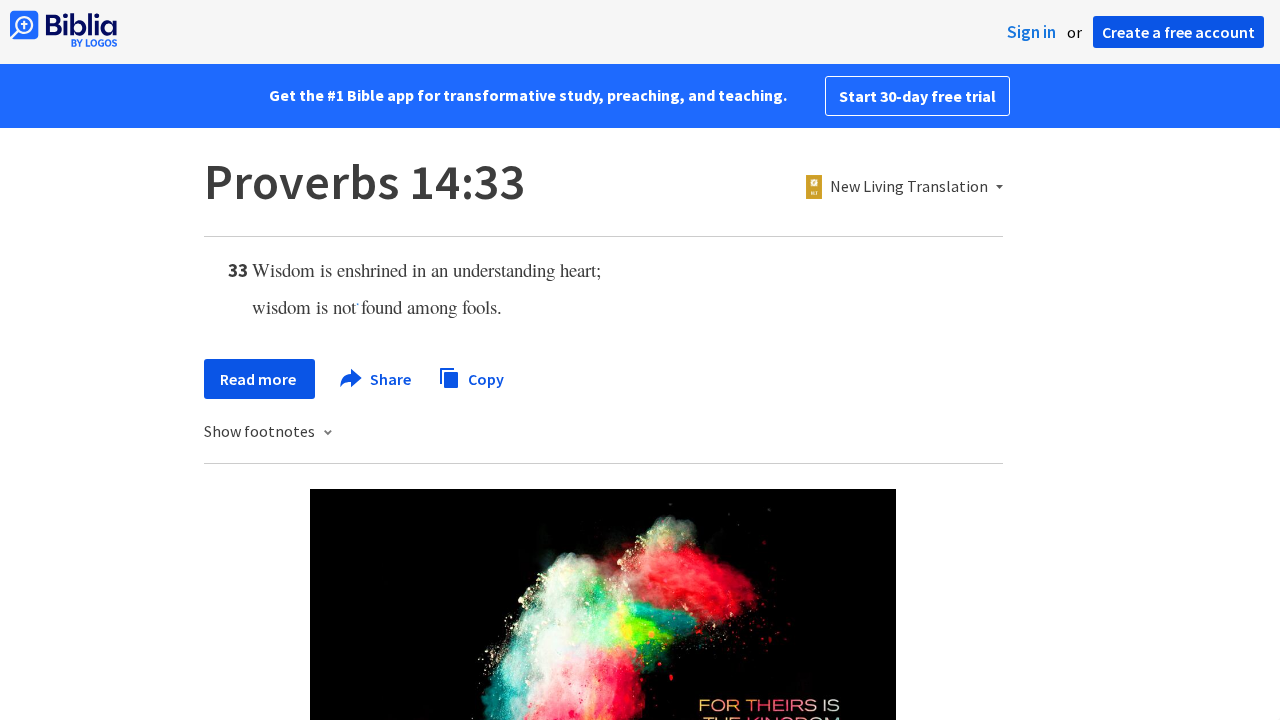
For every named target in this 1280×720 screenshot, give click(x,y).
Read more (259, 379)
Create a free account (1178, 32)
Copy (484, 378)
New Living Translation (909, 187)
